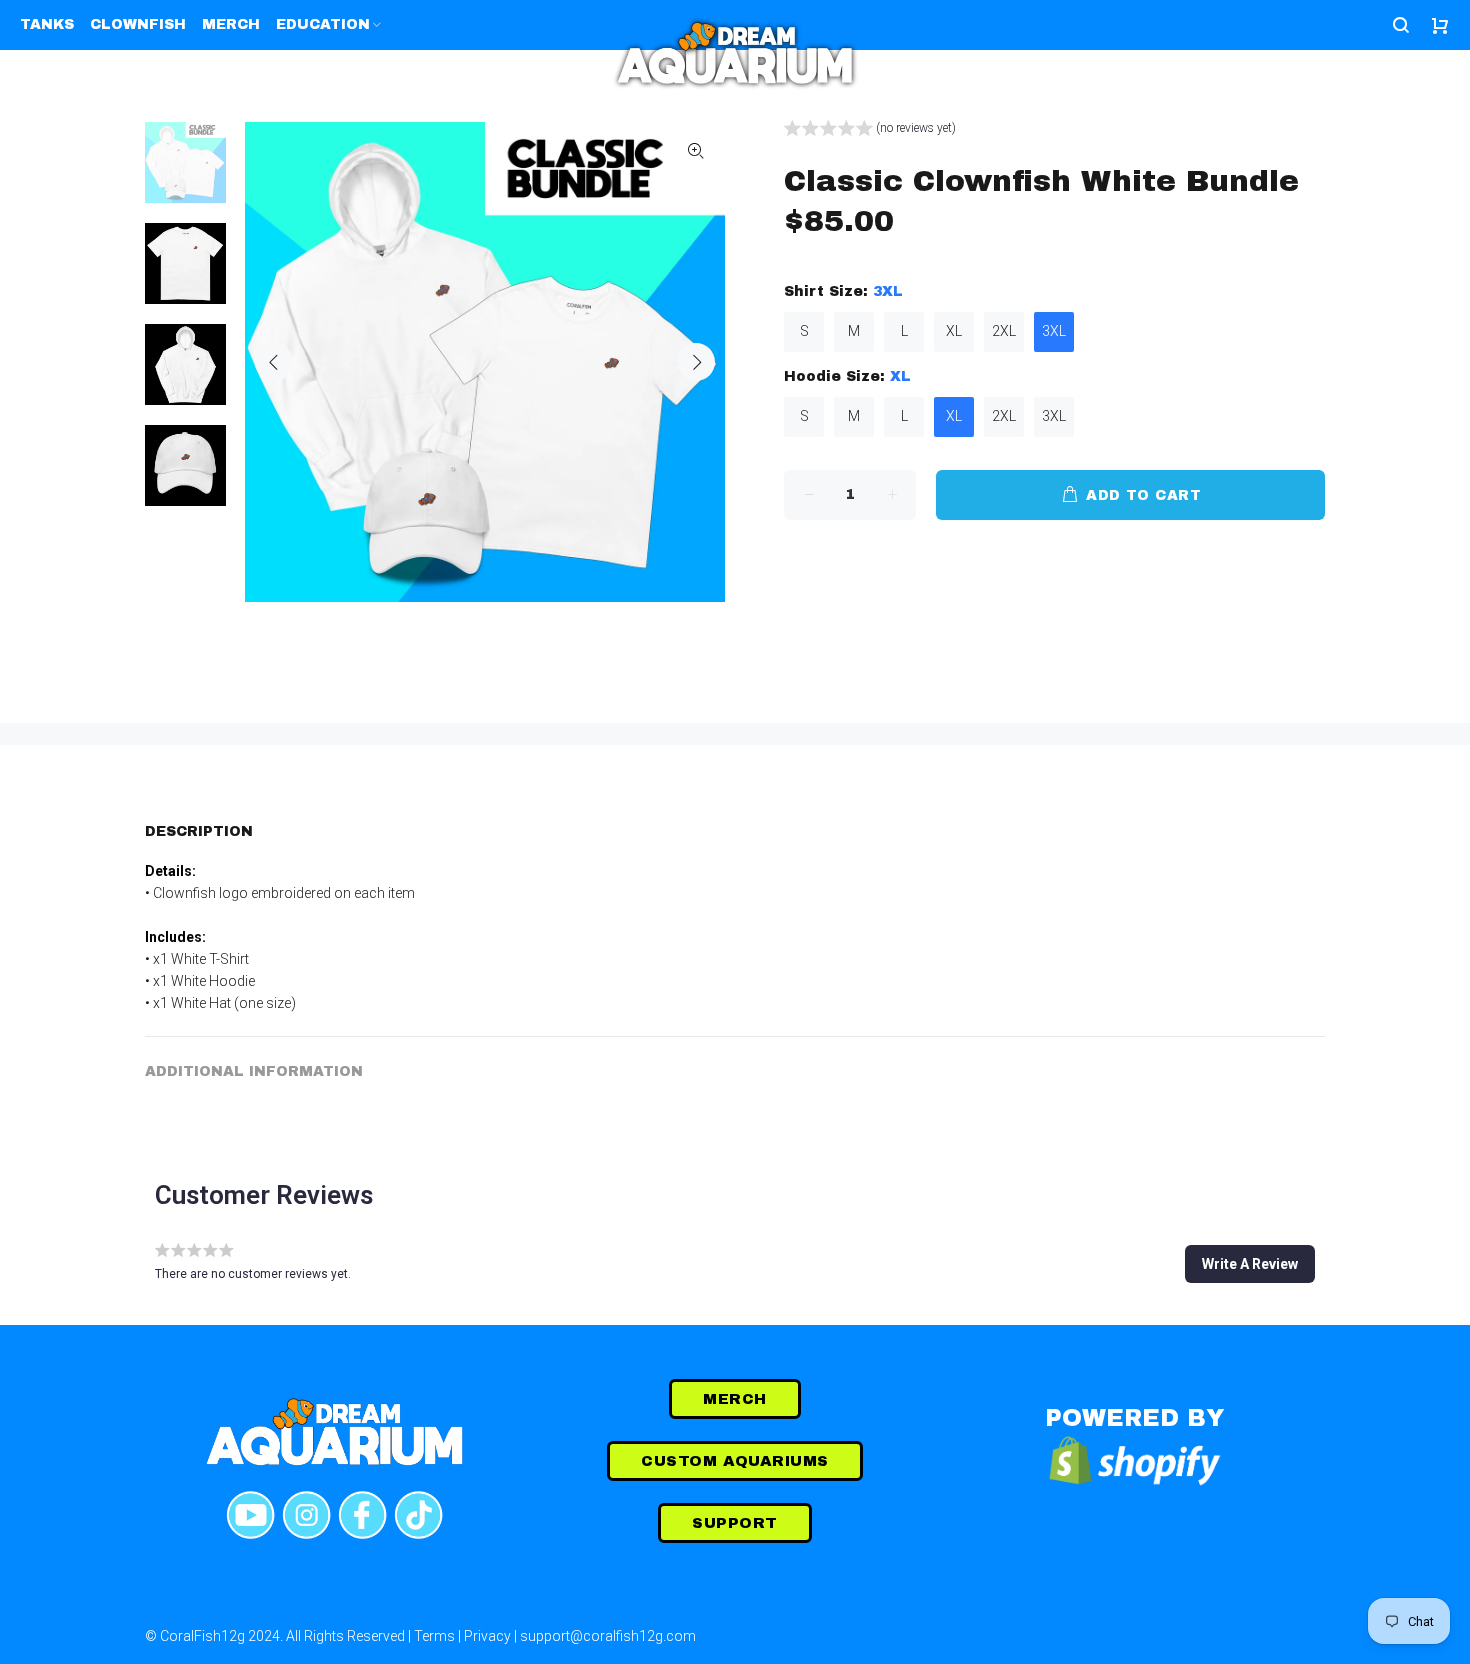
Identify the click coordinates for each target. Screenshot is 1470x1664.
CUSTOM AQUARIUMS (734, 1461)
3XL (1054, 331)
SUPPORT (734, 1523)
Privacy (487, 1636)
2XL (1004, 331)
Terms (434, 1636)
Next (696, 362)
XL (954, 331)
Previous (274, 362)
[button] (870, 130)
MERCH (734, 1399)
